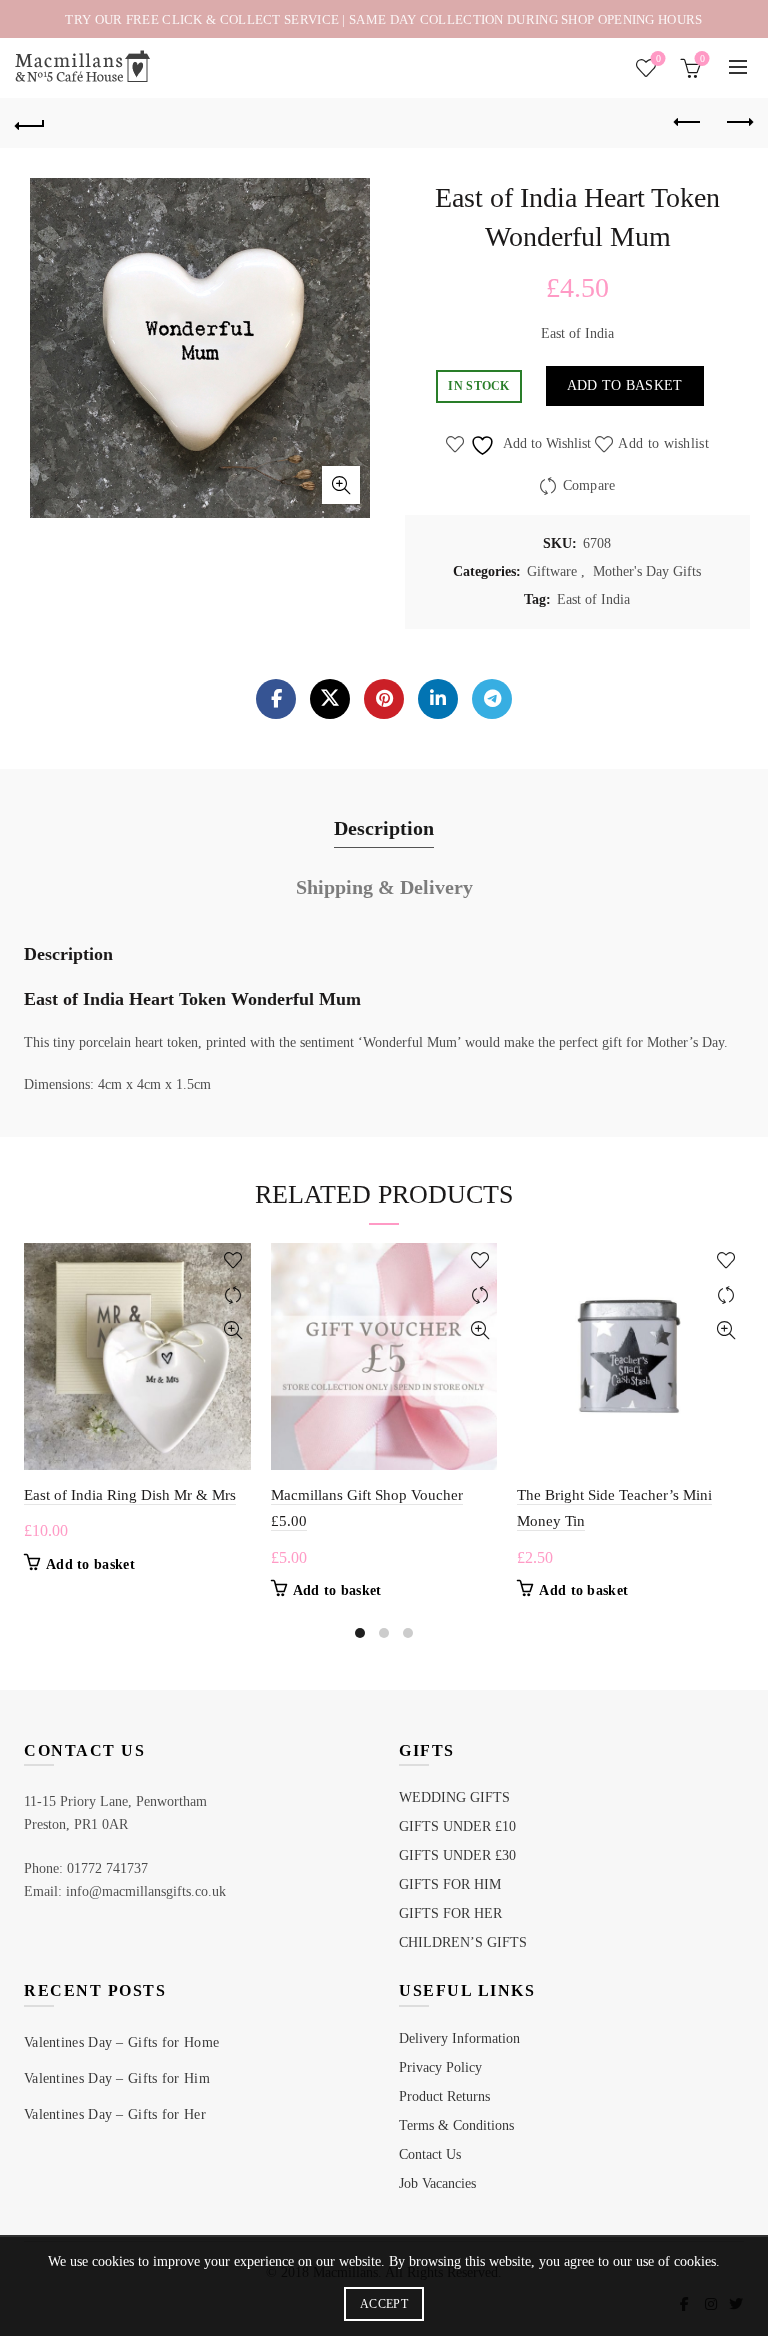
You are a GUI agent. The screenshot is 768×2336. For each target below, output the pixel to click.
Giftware (552, 571)
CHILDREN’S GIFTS (463, 1942)
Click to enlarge (341, 485)
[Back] (30, 123)
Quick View (233, 1330)
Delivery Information (459, 2038)
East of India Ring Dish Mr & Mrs (130, 1495)
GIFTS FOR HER (450, 1913)
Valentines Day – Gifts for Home (121, 2042)
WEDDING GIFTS (454, 1797)
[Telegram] (492, 699)
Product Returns (444, 2096)
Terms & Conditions (456, 2125)
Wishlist (658, 58)
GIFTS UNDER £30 (457, 1855)
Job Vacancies (437, 2183)
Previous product (688, 123)
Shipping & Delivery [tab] (384, 887)
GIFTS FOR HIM (450, 1884)
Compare (589, 484)
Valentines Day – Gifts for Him (117, 2078)
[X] (330, 699)
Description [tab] (384, 828)
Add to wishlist (663, 442)
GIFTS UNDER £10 (457, 1826)
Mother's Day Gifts (647, 571)
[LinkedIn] (438, 699)
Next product (738, 123)
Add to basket (625, 385)
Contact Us (430, 2154)
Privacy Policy (440, 2067)
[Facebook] (276, 699)
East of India (593, 599)
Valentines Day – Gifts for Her (115, 2114)
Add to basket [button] (90, 1564)
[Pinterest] (384, 699)
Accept (384, 2304)
